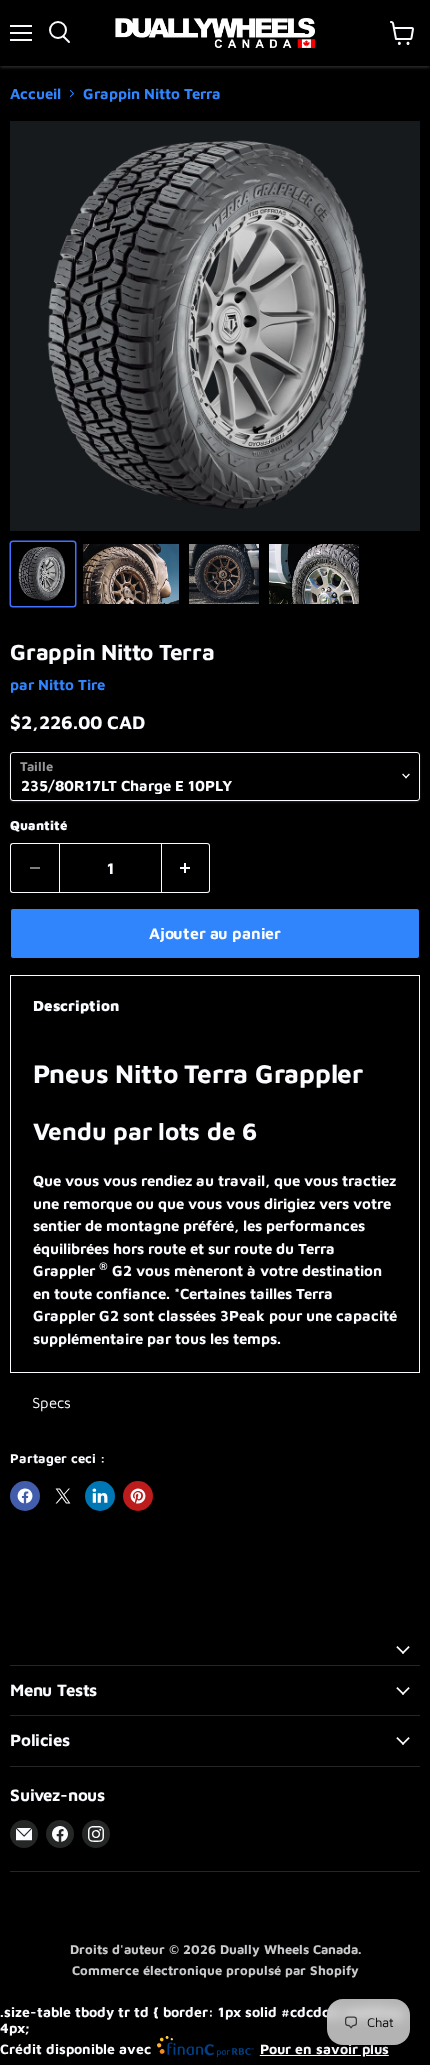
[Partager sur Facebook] (25, 1496)
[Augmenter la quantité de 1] (186, 868)
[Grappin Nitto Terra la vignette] (43, 574)
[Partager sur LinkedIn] (100, 1496)
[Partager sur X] (63, 1496)
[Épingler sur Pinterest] (138, 1496)
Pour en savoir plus (324, 2048)
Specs (51, 1402)
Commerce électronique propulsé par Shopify (215, 1970)
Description (76, 1005)
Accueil (35, 93)
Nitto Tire (71, 684)
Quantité (38, 825)
